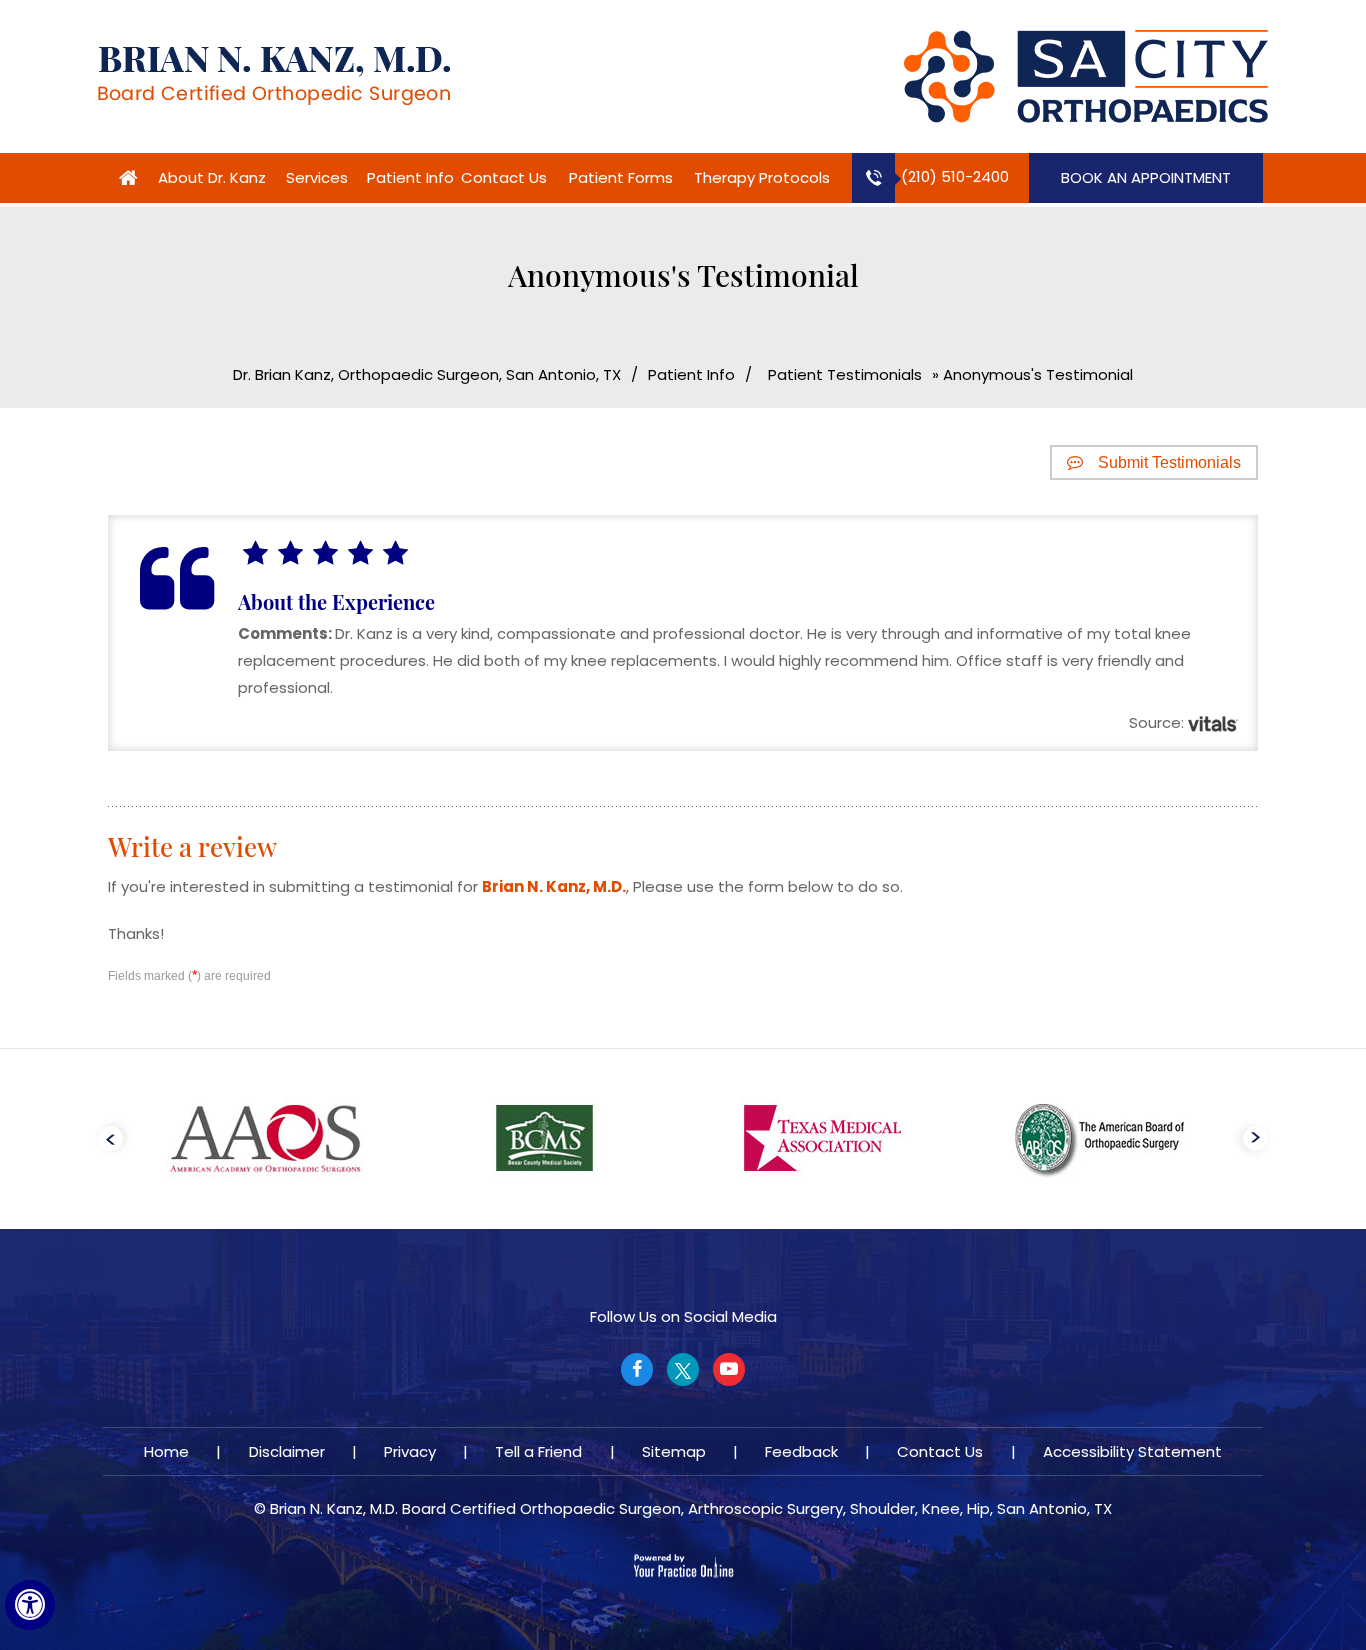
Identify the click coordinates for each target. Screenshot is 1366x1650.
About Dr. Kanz (212, 177)
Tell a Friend (538, 1451)
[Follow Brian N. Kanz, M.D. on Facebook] (637, 1369)
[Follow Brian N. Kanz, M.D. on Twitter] (683, 1369)
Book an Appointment (1146, 177)
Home (128, 178)
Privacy (410, 1451)
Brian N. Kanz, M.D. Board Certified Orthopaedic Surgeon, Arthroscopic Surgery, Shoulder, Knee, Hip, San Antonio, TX (691, 1508)
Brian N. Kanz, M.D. (554, 886)
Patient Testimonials (845, 374)
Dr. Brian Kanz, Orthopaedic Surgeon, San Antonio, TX (427, 374)
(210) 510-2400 (955, 176)
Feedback (801, 1451)
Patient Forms (621, 177)
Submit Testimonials (1169, 462)
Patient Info (410, 177)
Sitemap (674, 1451)
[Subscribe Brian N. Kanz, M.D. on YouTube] (729, 1369)
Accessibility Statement (1132, 1451)
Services (317, 177)
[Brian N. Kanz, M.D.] (274, 75)
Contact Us (504, 177)
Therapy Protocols (762, 177)
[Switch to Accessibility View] (30, 1605)
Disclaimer (287, 1451)
